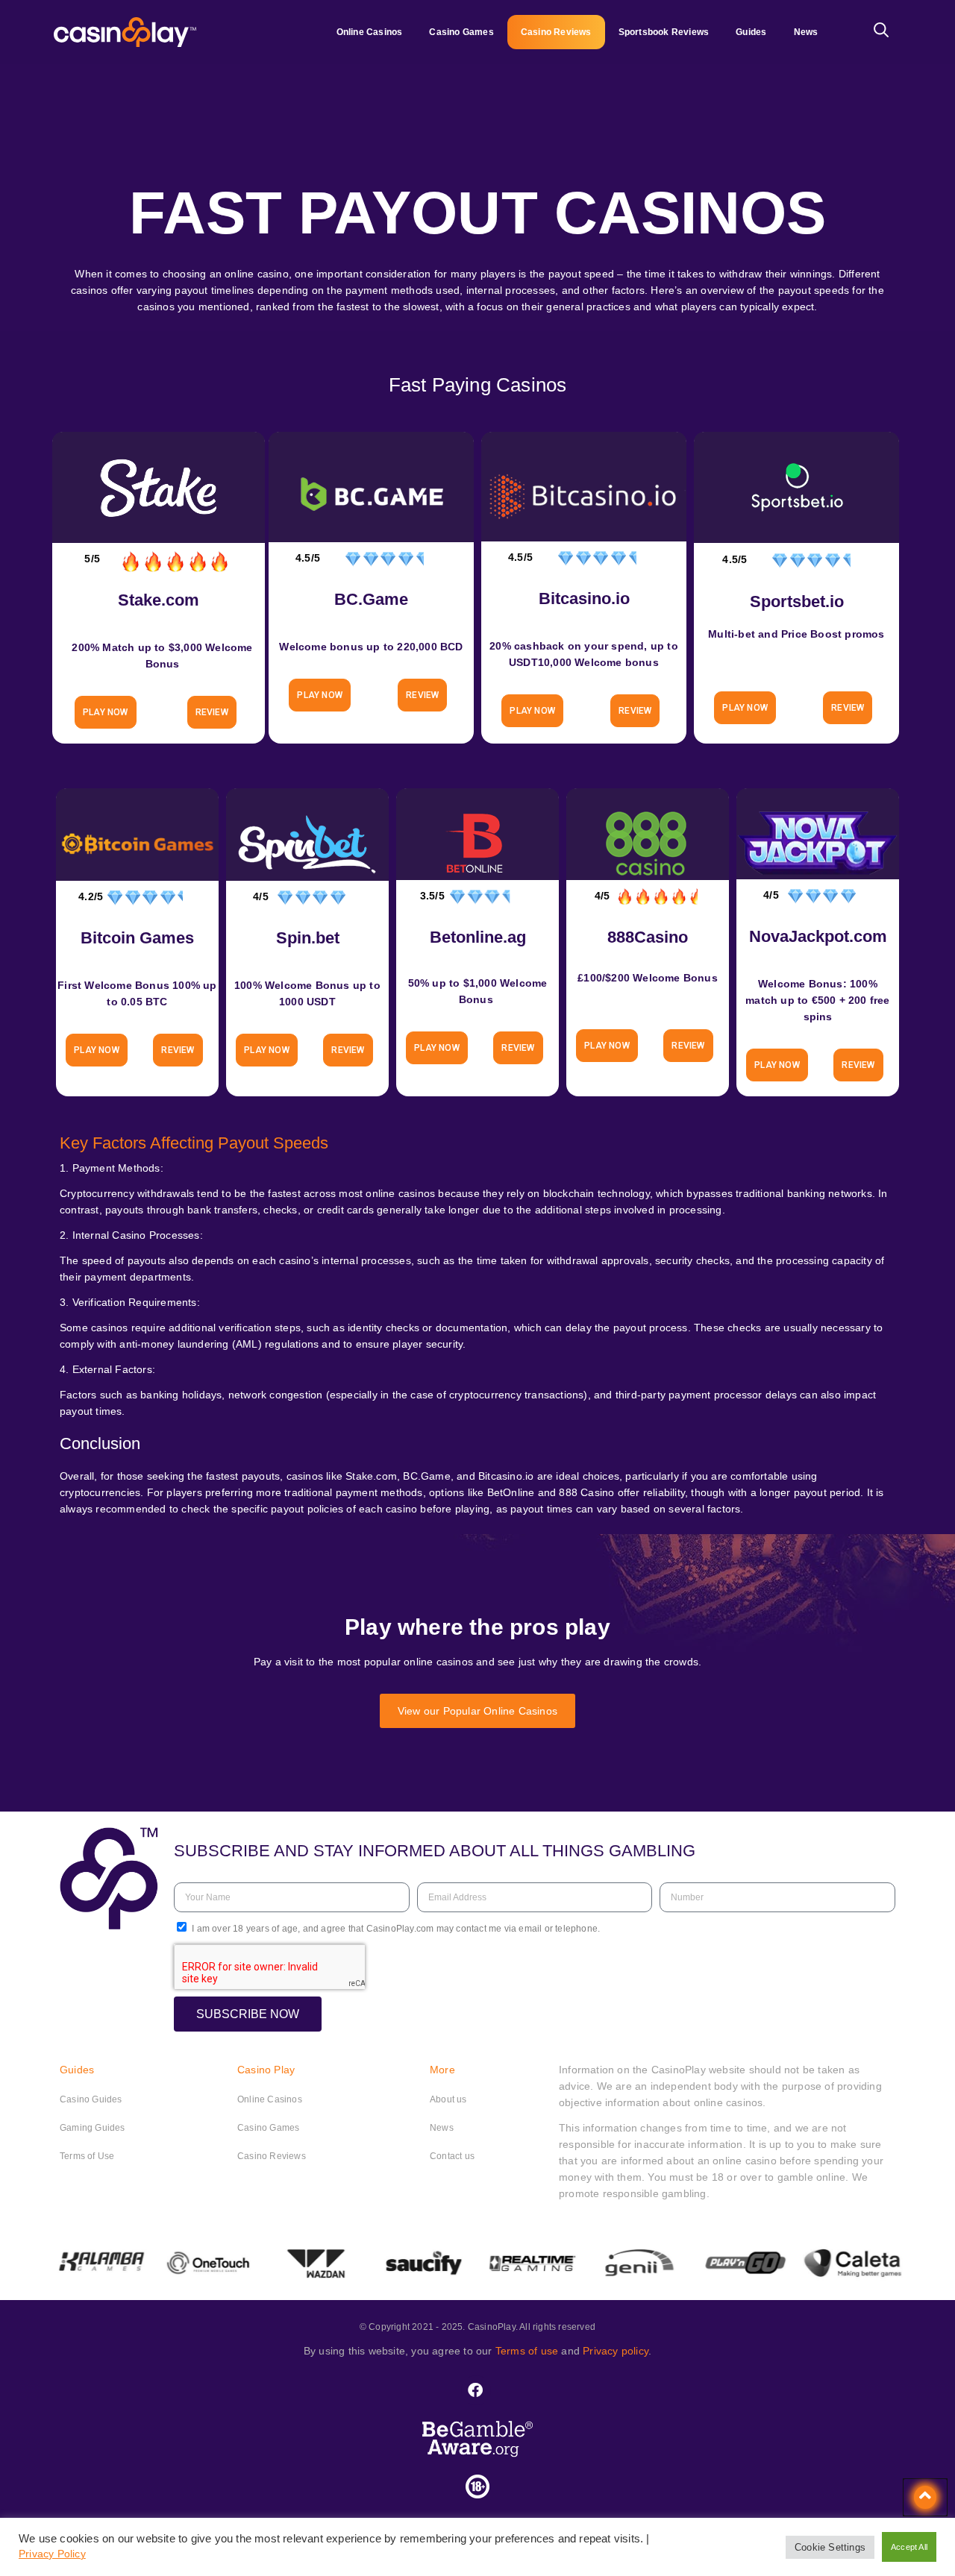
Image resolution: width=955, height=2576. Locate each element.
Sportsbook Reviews (664, 32)
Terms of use (527, 2351)
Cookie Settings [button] (830, 2547)
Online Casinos (370, 32)
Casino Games (461, 32)
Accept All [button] (909, 2547)
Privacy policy (616, 2351)
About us (448, 2099)
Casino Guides (91, 2099)
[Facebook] (476, 2390)
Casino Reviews (556, 32)
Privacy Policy (52, 2554)
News (806, 32)
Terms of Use (87, 2156)
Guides (751, 32)
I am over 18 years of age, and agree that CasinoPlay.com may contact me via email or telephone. (396, 1929)
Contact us (452, 2156)
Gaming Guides (93, 2128)
